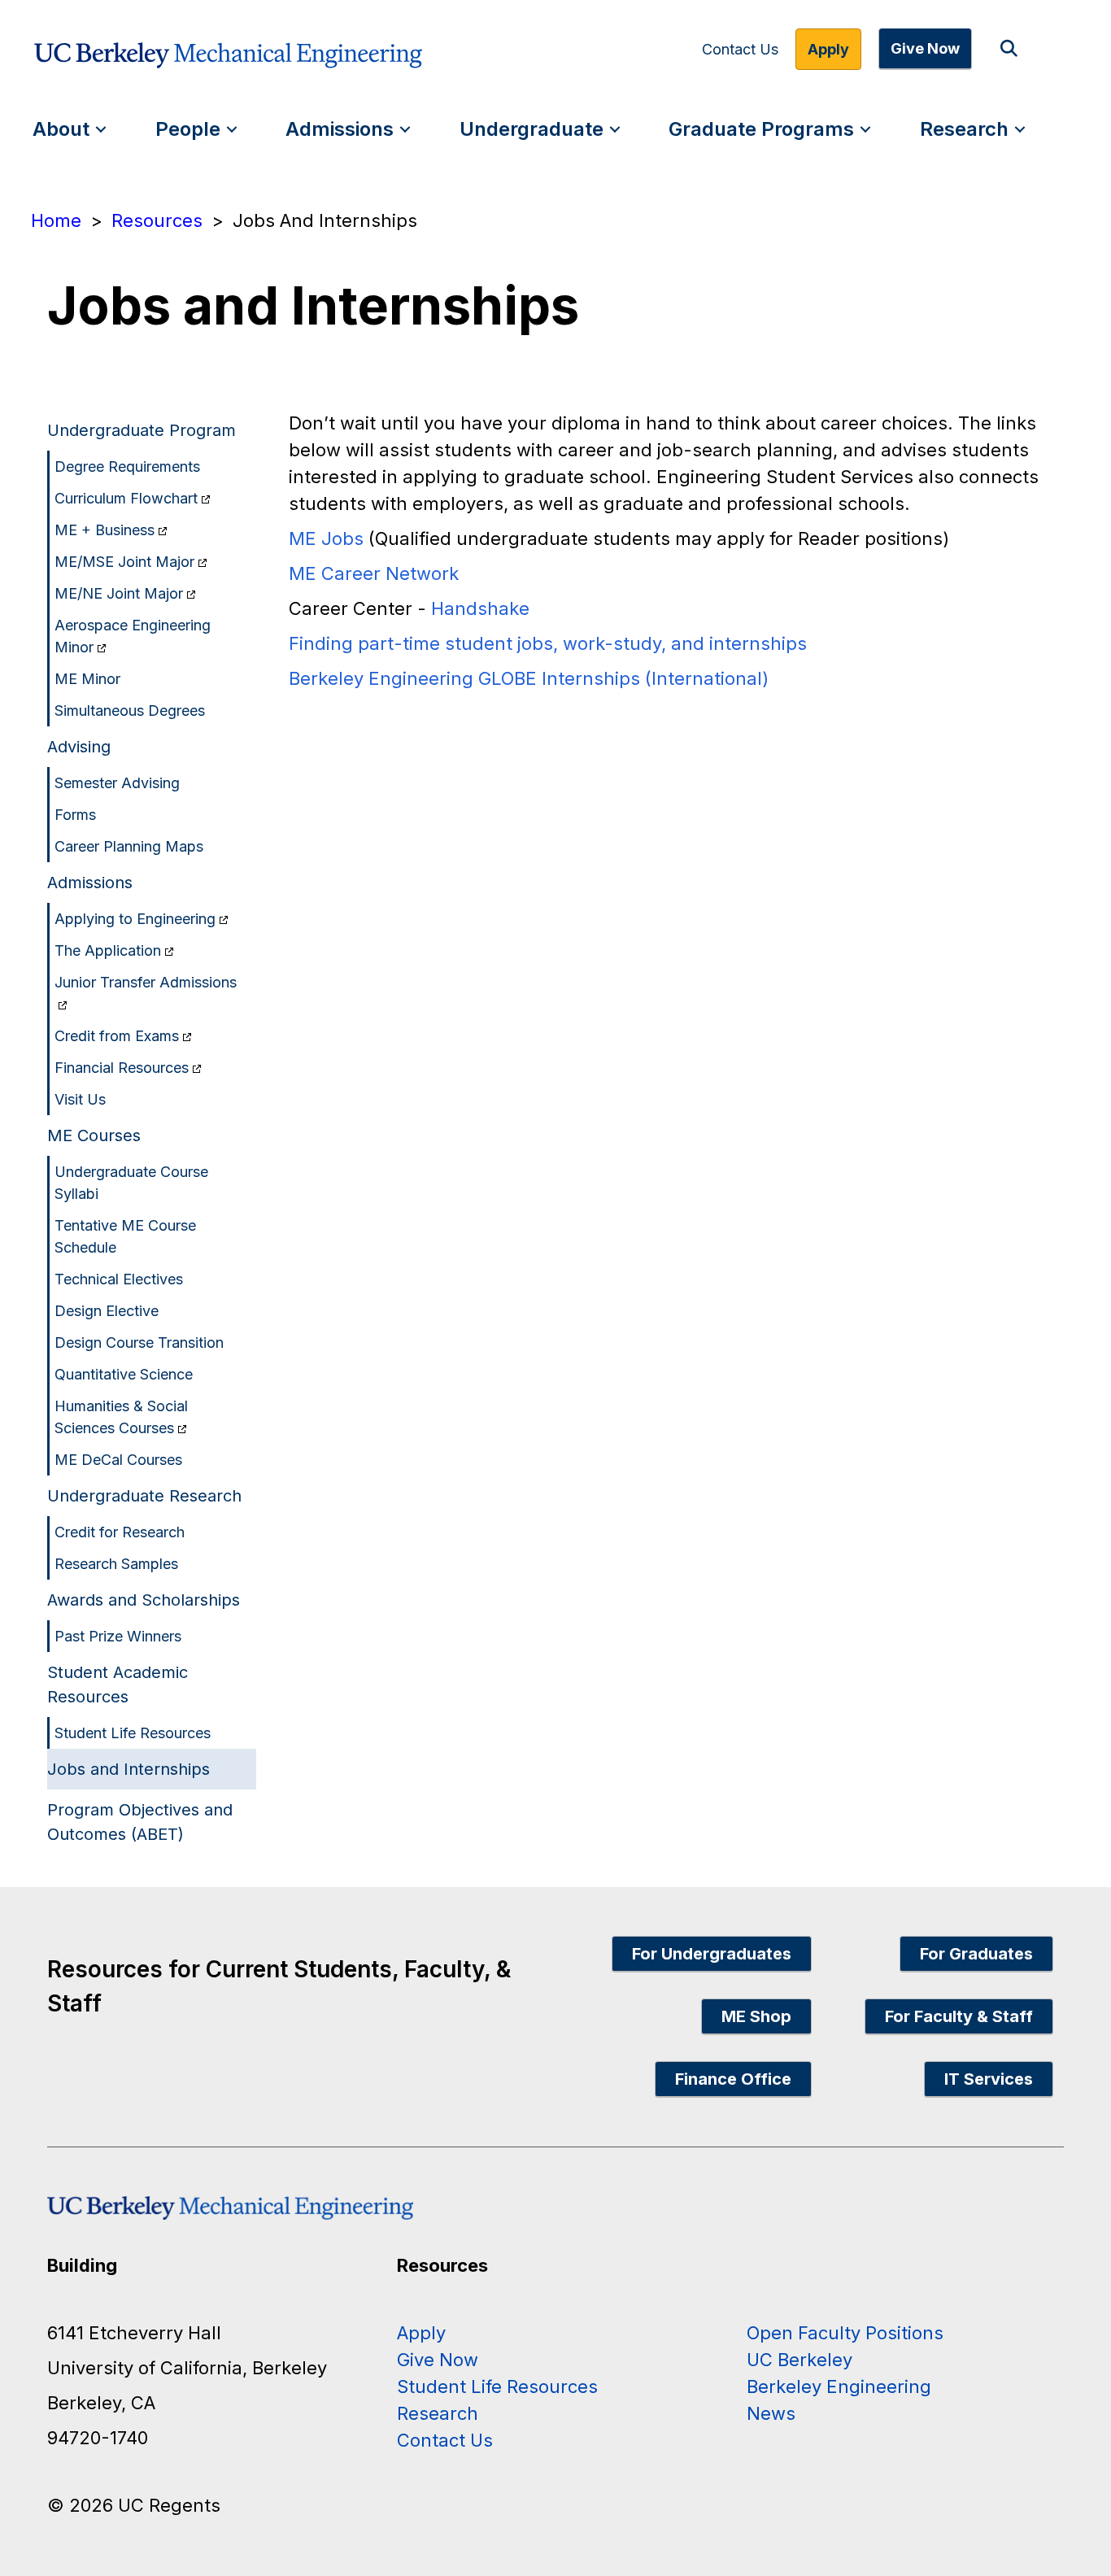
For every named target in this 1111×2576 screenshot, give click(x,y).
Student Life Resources (133, 1733)
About (61, 129)
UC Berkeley (799, 2360)
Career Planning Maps (129, 846)
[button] (1012, 49)
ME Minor (87, 679)
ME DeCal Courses (118, 1460)
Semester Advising (117, 783)
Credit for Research (120, 1532)
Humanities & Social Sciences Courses (121, 1417)
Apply (828, 49)
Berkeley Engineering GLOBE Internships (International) (529, 678)
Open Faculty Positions (845, 2333)
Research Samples (116, 1564)
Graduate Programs (761, 129)
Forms (75, 815)
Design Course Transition (139, 1342)
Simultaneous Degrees (130, 710)
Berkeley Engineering (839, 2386)
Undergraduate (532, 129)
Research (964, 129)
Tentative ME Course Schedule (125, 1236)
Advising (79, 747)
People (188, 129)
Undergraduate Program (142, 430)
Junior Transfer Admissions (146, 982)
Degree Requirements (127, 466)
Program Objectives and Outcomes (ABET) (140, 1822)
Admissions (340, 129)
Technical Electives (119, 1279)
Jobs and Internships (129, 1769)
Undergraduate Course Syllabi (131, 1183)
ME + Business (105, 530)
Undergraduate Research (144, 1496)
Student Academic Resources (118, 1685)
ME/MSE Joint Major (124, 562)
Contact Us (740, 50)
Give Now (925, 48)
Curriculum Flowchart (126, 498)
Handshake (480, 608)
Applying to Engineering (135, 919)
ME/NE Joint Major (119, 593)
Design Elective (107, 1311)
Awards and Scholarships (144, 1600)
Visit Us (80, 1099)
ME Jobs (326, 538)
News (771, 2413)
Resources (157, 220)
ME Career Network (374, 573)
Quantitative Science (124, 1374)
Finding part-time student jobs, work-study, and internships (548, 643)
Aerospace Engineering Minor (133, 636)
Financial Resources (122, 1068)
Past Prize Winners (118, 1636)
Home (56, 220)
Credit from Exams (117, 1036)
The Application (108, 950)
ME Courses (94, 1135)
